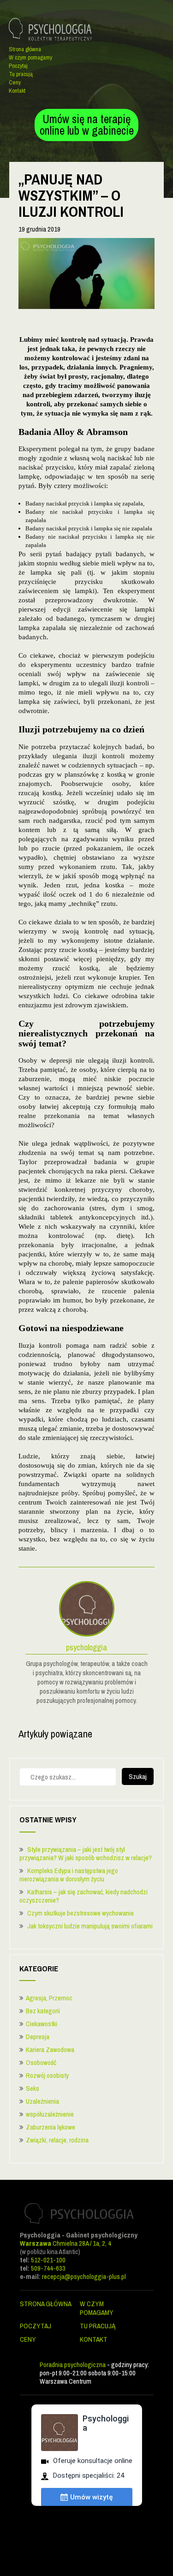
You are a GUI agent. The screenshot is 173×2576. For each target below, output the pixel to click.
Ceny (15, 82)
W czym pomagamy (30, 57)
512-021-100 (48, 2260)
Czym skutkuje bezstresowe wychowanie (81, 1913)
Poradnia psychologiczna (73, 2365)
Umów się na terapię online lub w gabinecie (87, 125)
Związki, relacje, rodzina (57, 2140)
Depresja (38, 2037)
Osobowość (41, 2062)
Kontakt (17, 91)
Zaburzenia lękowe (51, 2127)
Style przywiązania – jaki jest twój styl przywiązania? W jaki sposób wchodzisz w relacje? (86, 1853)
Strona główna (25, 49)
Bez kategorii (43, 2011)
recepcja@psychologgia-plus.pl (84, 2276)
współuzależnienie (50, 2114)
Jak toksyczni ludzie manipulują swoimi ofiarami (90, 1926)
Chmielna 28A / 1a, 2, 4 (66, 2243)
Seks (33, 2088)
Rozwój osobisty (47, 2075)
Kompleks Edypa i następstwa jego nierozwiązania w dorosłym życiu (69, 1875)
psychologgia (86, 1648)
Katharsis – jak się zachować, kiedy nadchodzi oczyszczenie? (84, 1896)
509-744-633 (48, 2268)
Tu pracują (21, 74)
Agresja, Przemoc (49, 1998)
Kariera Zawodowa (50, 2049)
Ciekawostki (42, 2024)
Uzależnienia (42, 2101)
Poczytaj (18, 66)
